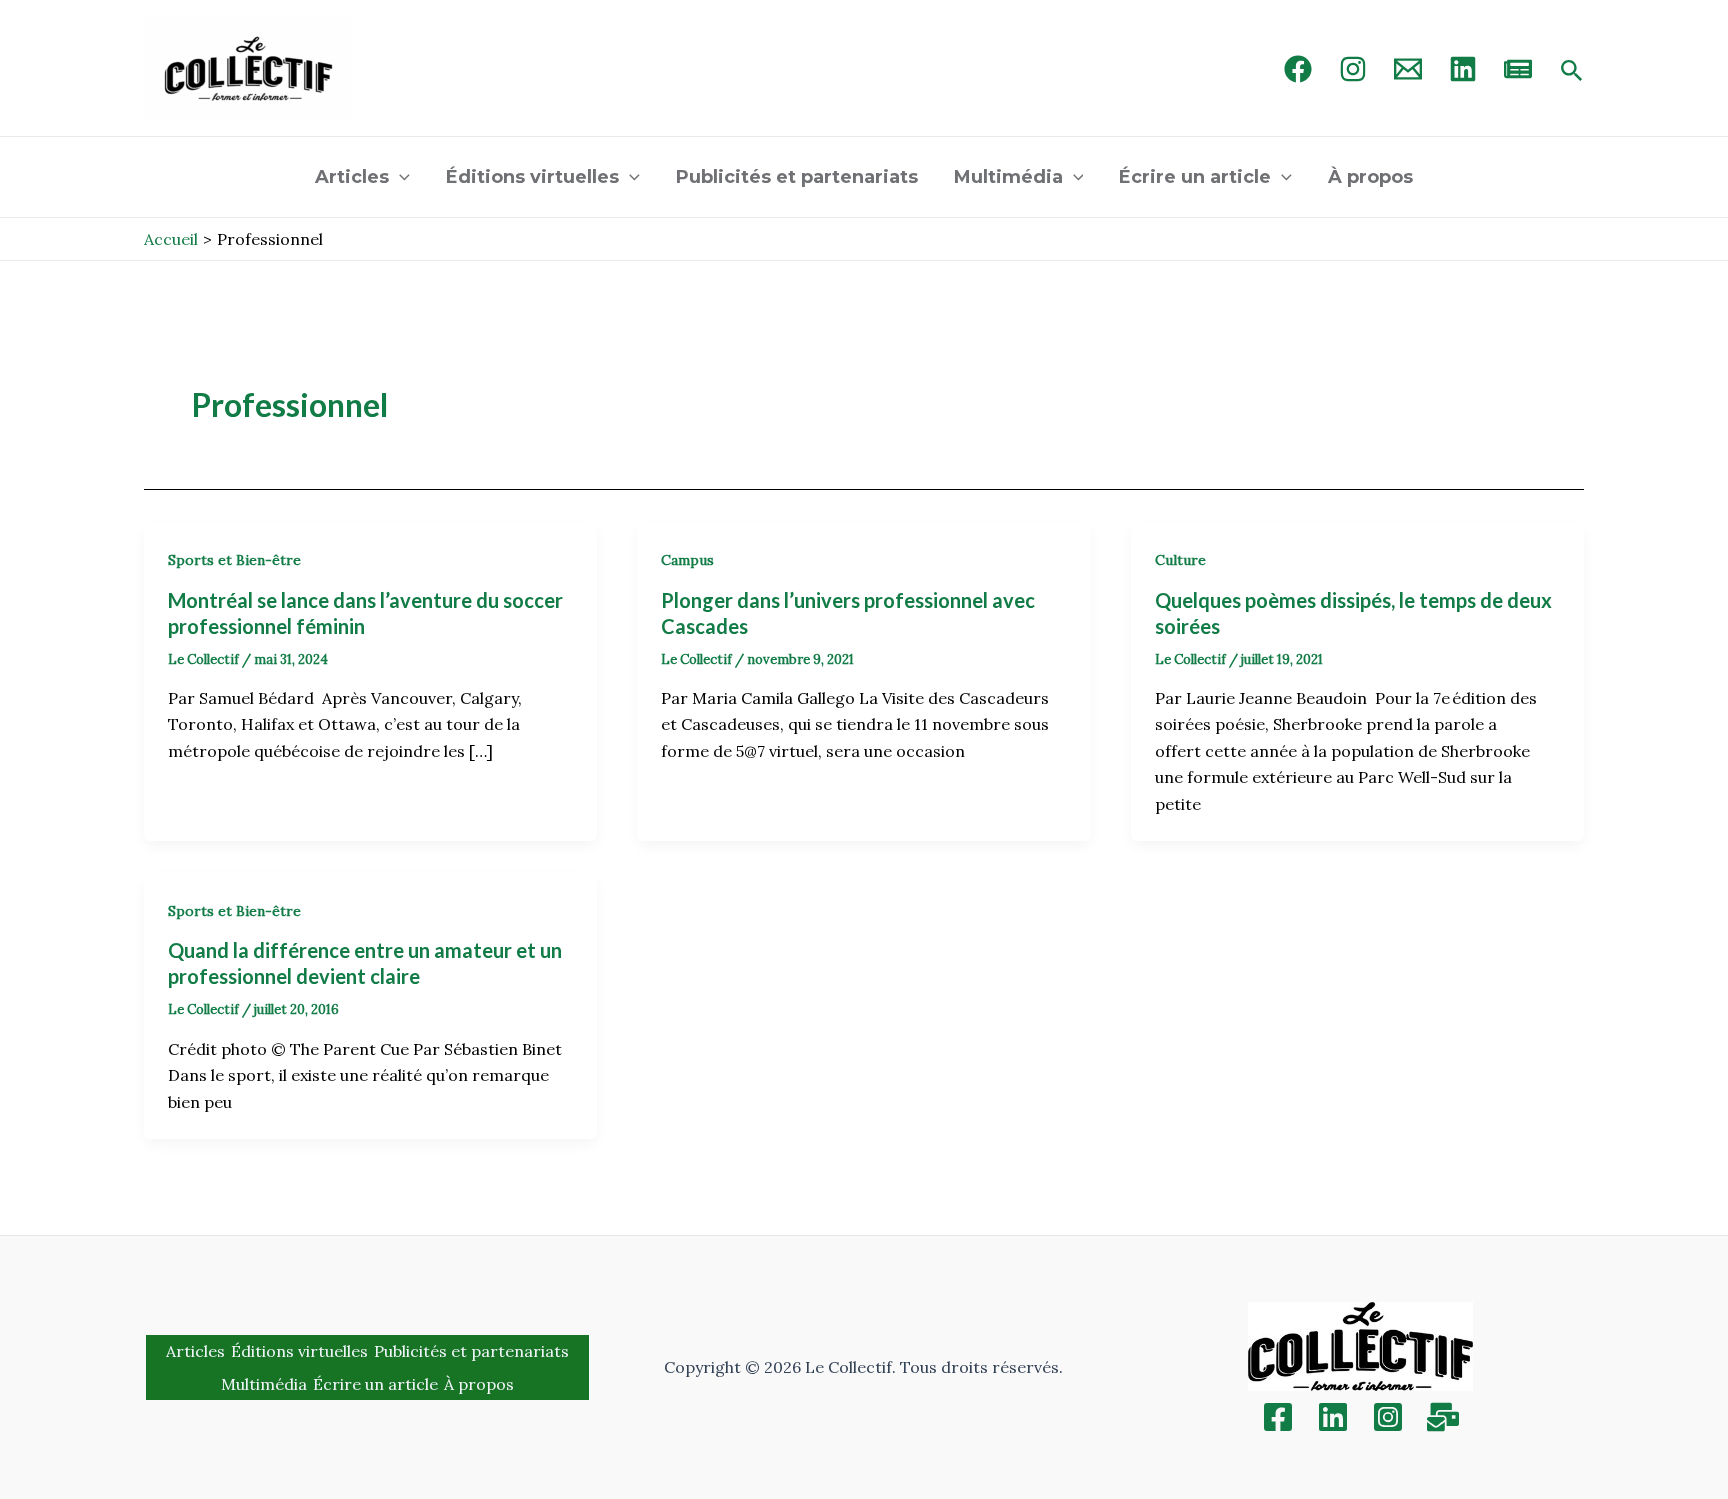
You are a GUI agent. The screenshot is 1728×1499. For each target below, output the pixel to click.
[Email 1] (1408, 69)
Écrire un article (1195, 177)
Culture (1180, 560)
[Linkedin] (1333, 1417)
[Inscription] (1443, 1417)
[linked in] (1463, 69)
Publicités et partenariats (797, 177)
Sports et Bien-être (234, 560)
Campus (687, 560)
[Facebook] (1298, 69)
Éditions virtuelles (532, 177)
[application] (399, 177)
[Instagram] (1353, 69)
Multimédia (1008, 177)
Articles (352, 177)
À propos (1370, 177)
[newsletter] (1518, 69)
